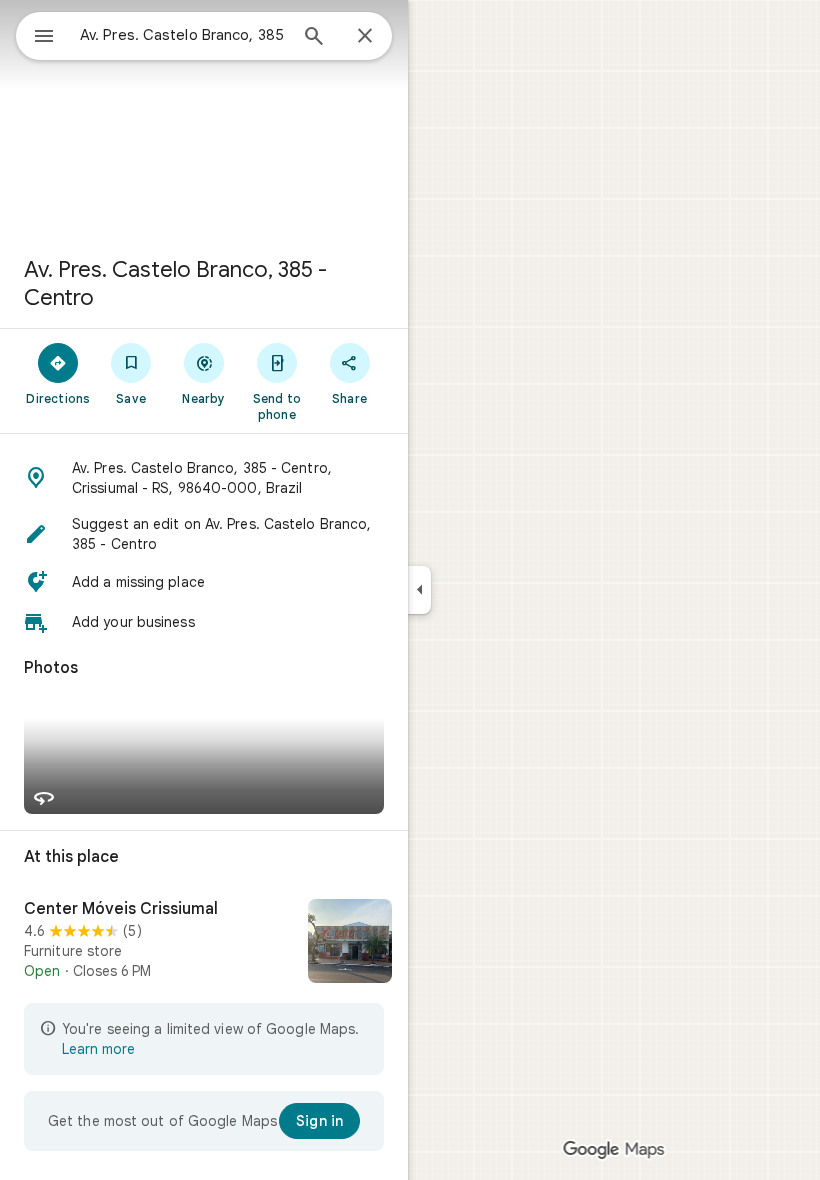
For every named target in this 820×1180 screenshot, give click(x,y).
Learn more (98, 1049)
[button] (204, 478)
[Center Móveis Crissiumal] (204, 943)
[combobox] (183, 35)
